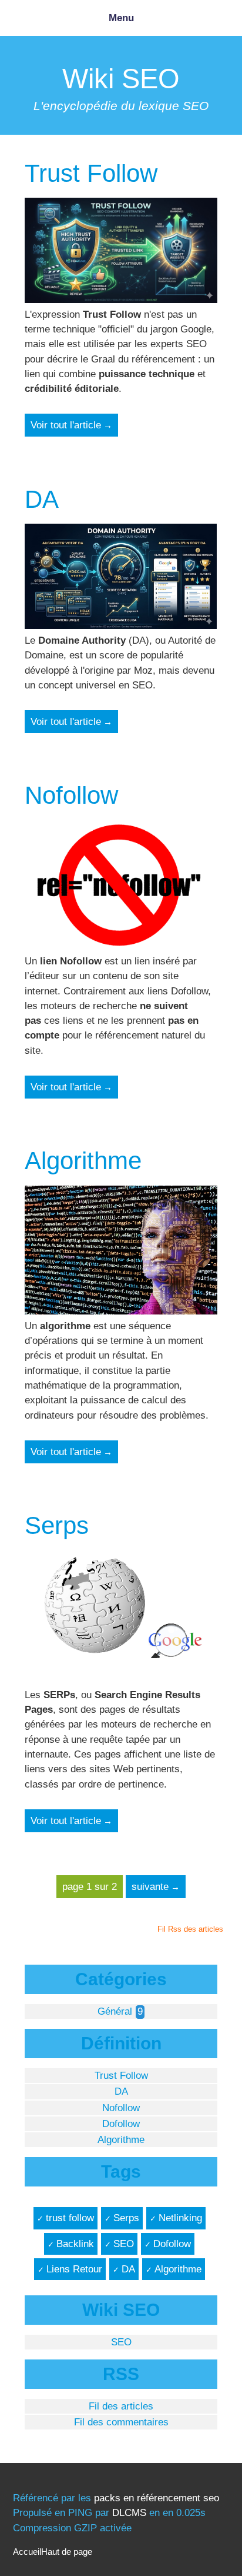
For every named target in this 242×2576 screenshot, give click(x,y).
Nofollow (71, 795)
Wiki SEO (121, 79)
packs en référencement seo (157, 2498)
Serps (57, 1525)
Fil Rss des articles (190, 1929)
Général (115, 2011)
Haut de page (67, 2552)
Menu (121, 18)
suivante (150, 1887)
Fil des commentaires (121, 2422)
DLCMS (129, 2513)
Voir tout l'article (66, 425)
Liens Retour (74, 2269)
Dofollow (121, 2124)
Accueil (27, 2552)
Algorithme (83, 1161)
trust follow (70, 2218)
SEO (124, 2244)
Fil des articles (121, 2406)
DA (42, 499)
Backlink (75, 2244)
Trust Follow (91, 173)
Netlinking (180, 2218)
